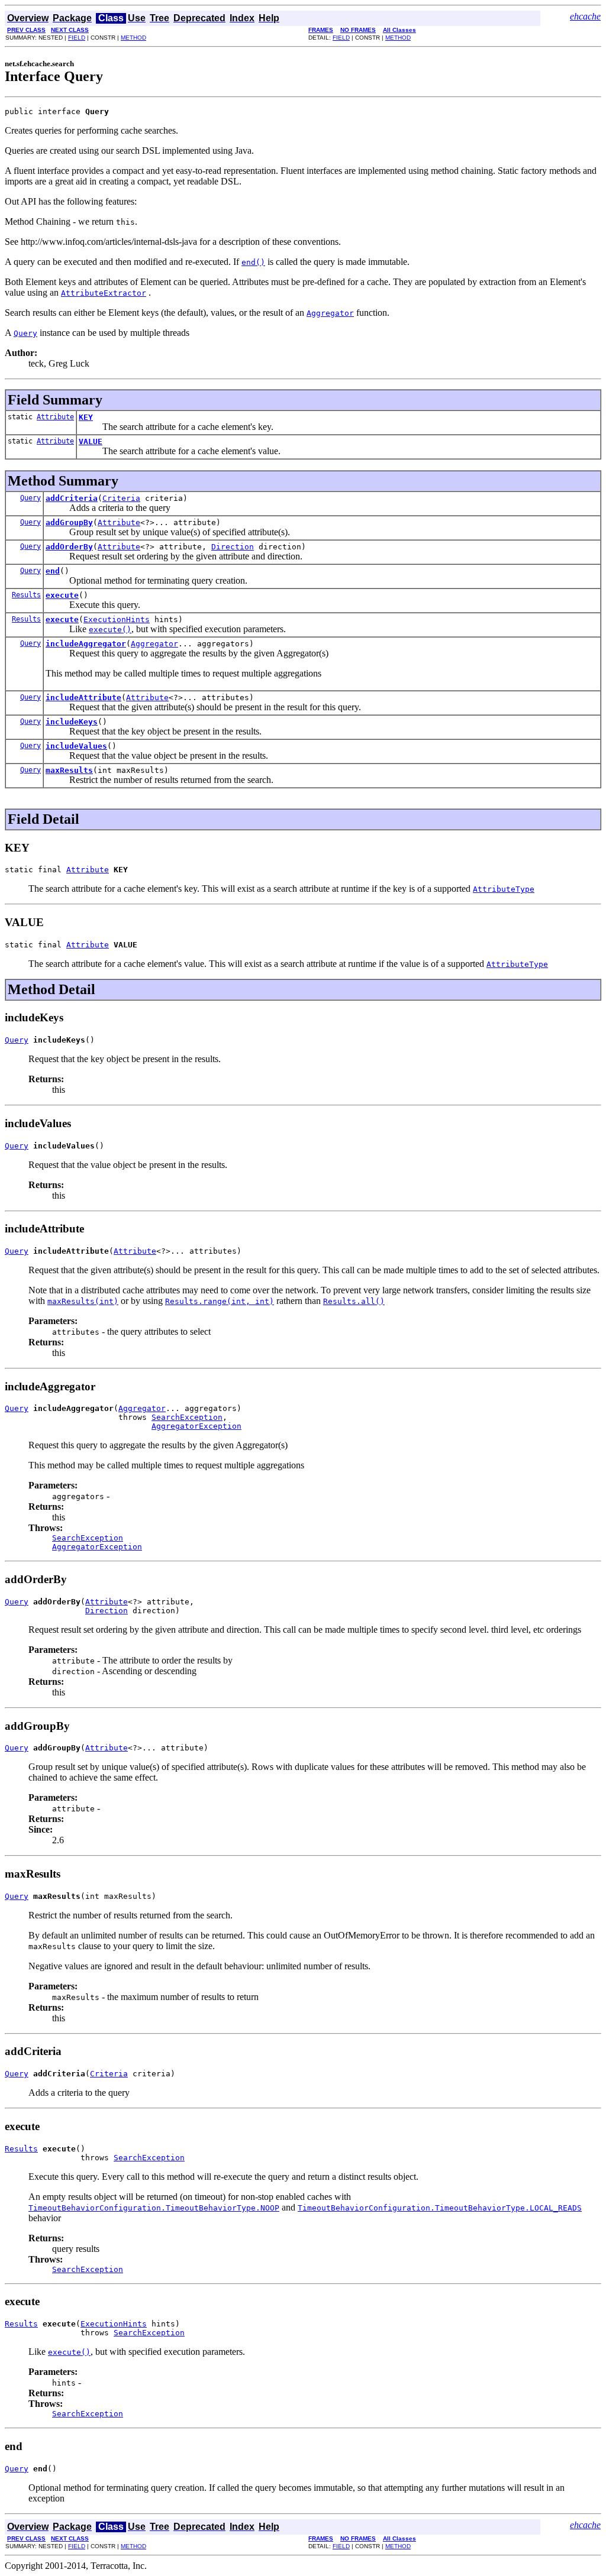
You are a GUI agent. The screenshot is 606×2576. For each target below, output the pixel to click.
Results (26, 595)
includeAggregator (86, 644)
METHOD (133, 38)
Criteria (121, 498)
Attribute (55, 417)
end (53, 571)
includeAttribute (83, 698)
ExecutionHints (117, 619)
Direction (233, 547)
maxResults (69, 770)
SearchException (187, 1417)
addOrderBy (69, 547)
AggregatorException (196, 1426)
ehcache (585, 16)
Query (30, 498)
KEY (86, 417)
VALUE (91, 441)
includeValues (76, 746)
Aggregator (154, 644)
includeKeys (72, 722)
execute (62, 595)
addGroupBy (69, 522)
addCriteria (72, 498)
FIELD (77, 38)
